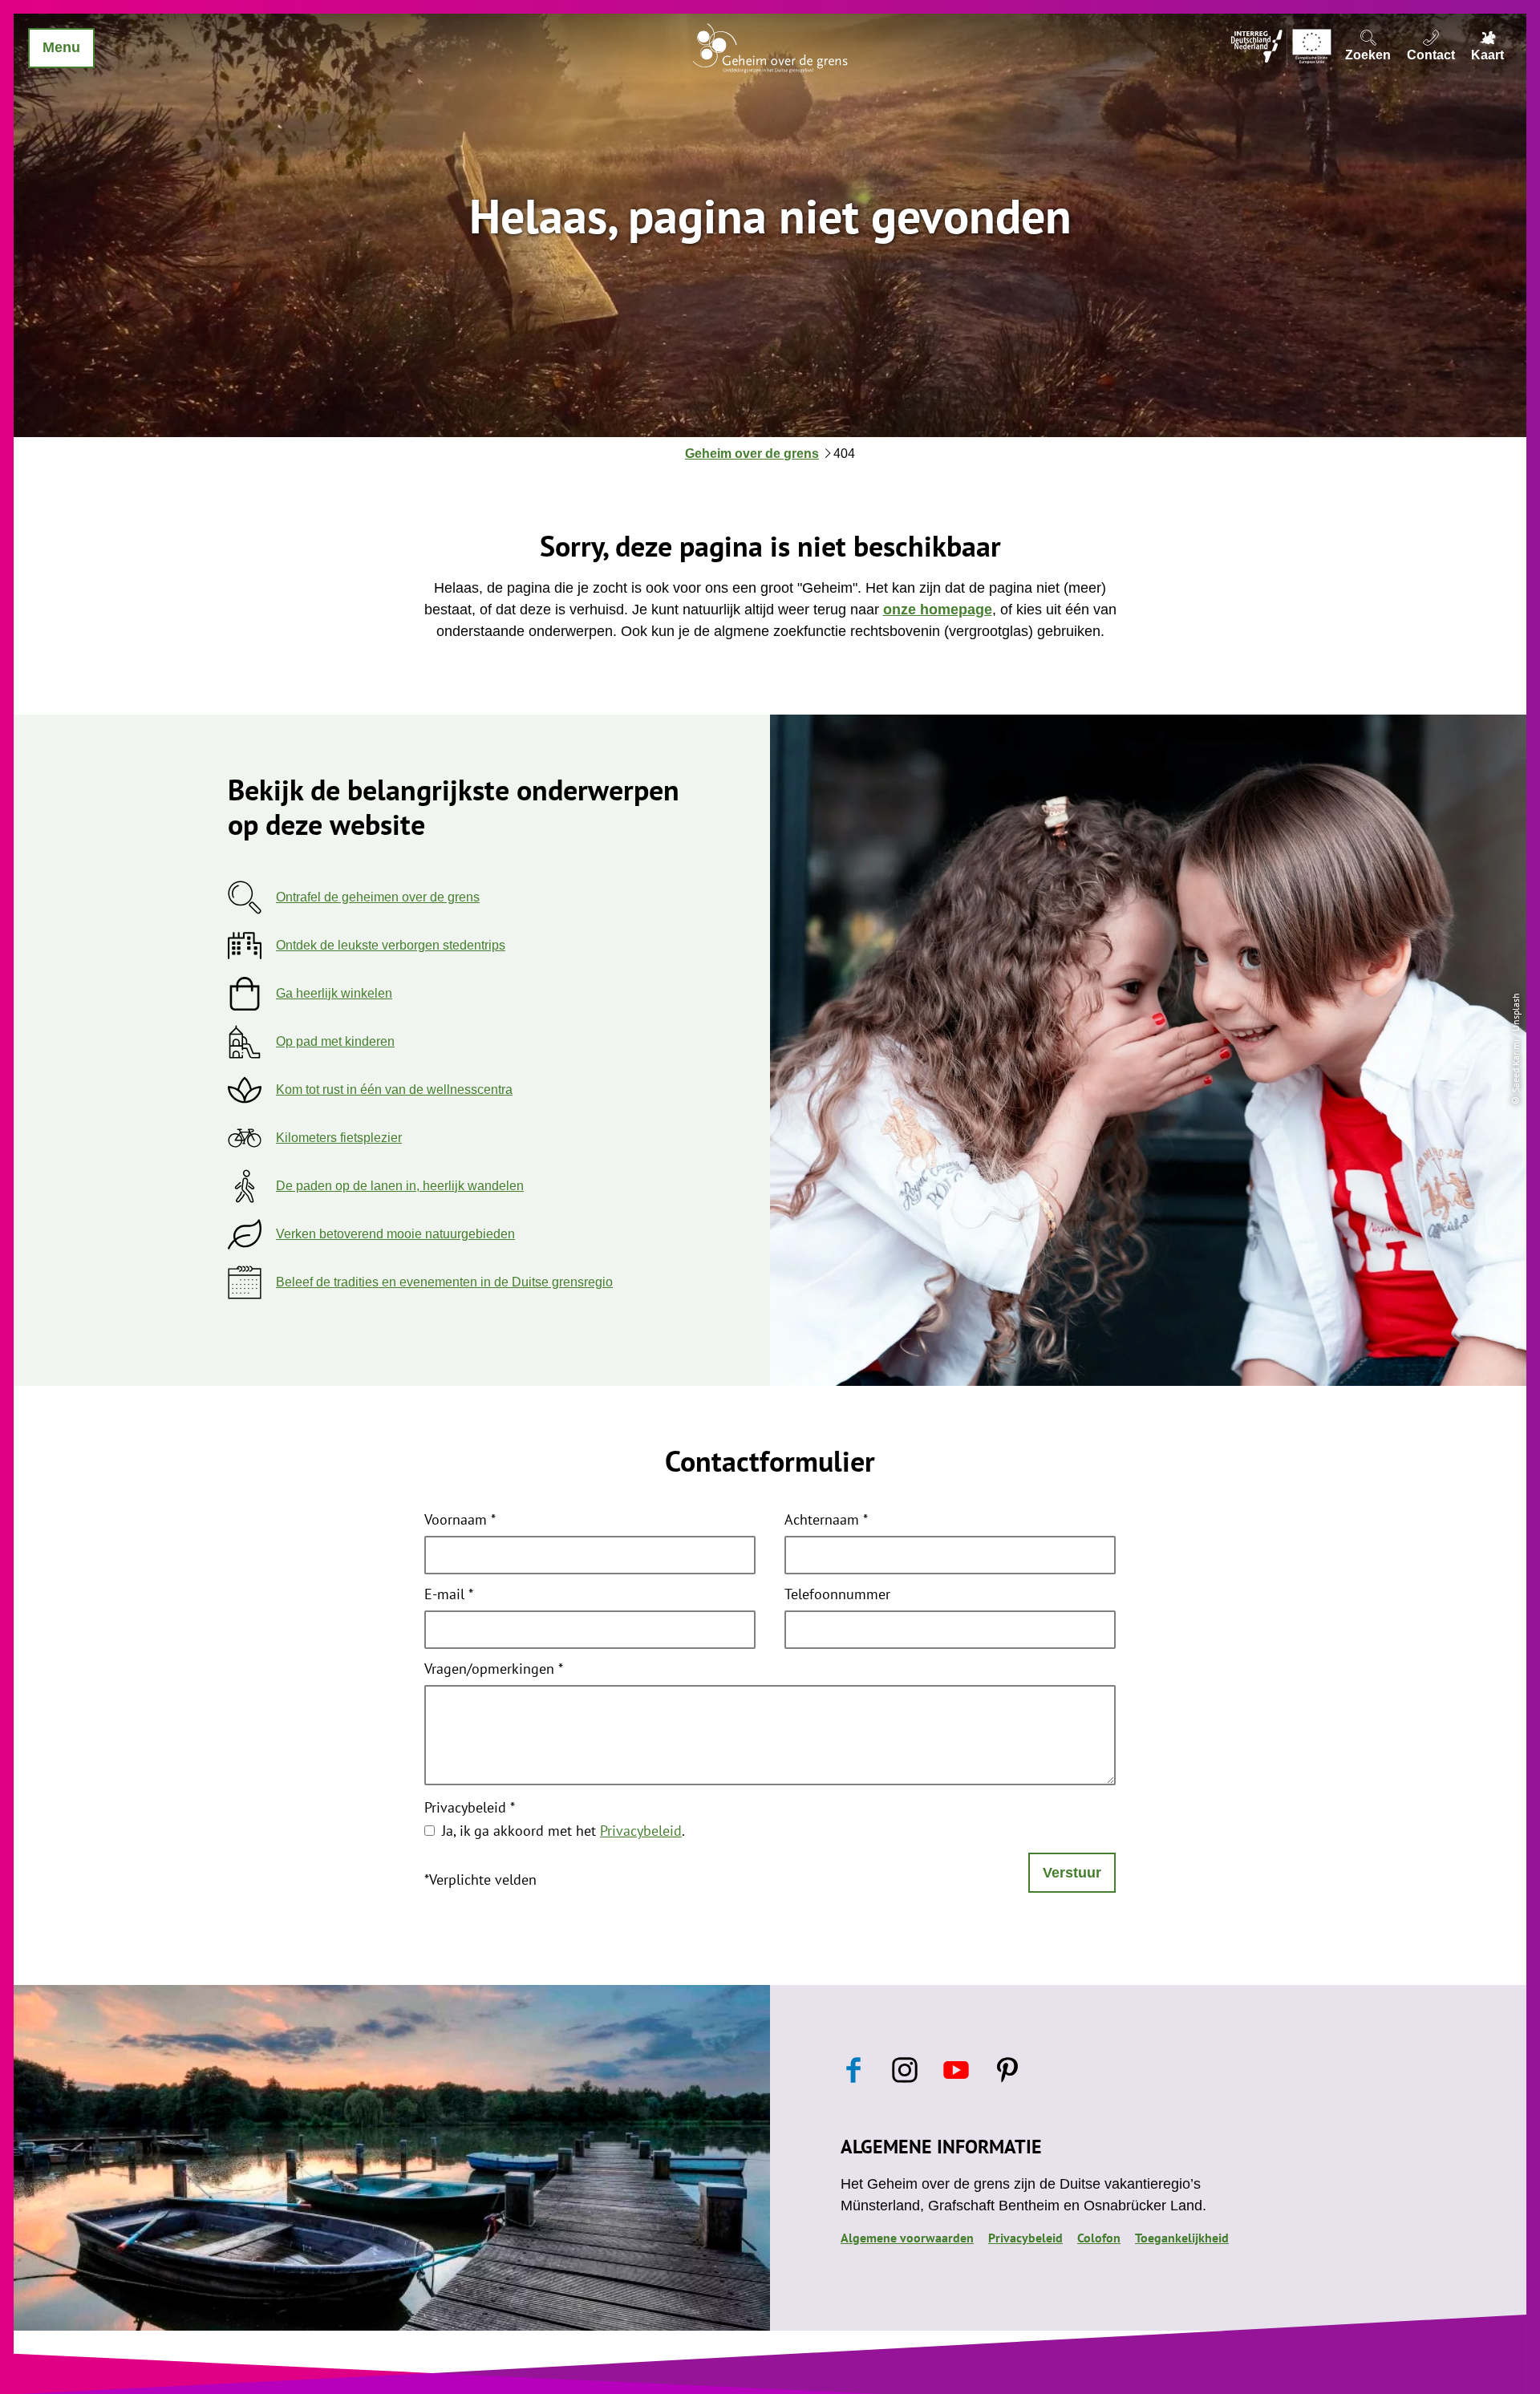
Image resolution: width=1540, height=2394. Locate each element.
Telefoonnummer (837, 1595)
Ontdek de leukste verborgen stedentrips (391, 945)
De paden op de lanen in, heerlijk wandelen (400, 1186)
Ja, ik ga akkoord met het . (563, 1831)
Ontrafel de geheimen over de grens (378, 897)
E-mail (449, 1595)
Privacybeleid (470, 1809)
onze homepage (938, 610)
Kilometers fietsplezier (339, 1138)
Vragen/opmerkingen (494, 1670)
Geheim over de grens (752, 454)
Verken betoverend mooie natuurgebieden (395, 1234)
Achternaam (826, 1521)
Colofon (1099, 2238)
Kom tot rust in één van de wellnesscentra (394, 1090)
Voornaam (460, 1521)
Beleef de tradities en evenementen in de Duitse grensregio (444, 1282)
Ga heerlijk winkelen (334, 993)
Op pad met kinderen (335, 1041)
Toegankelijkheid (1182, 2238)
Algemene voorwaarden (907, 2238)
